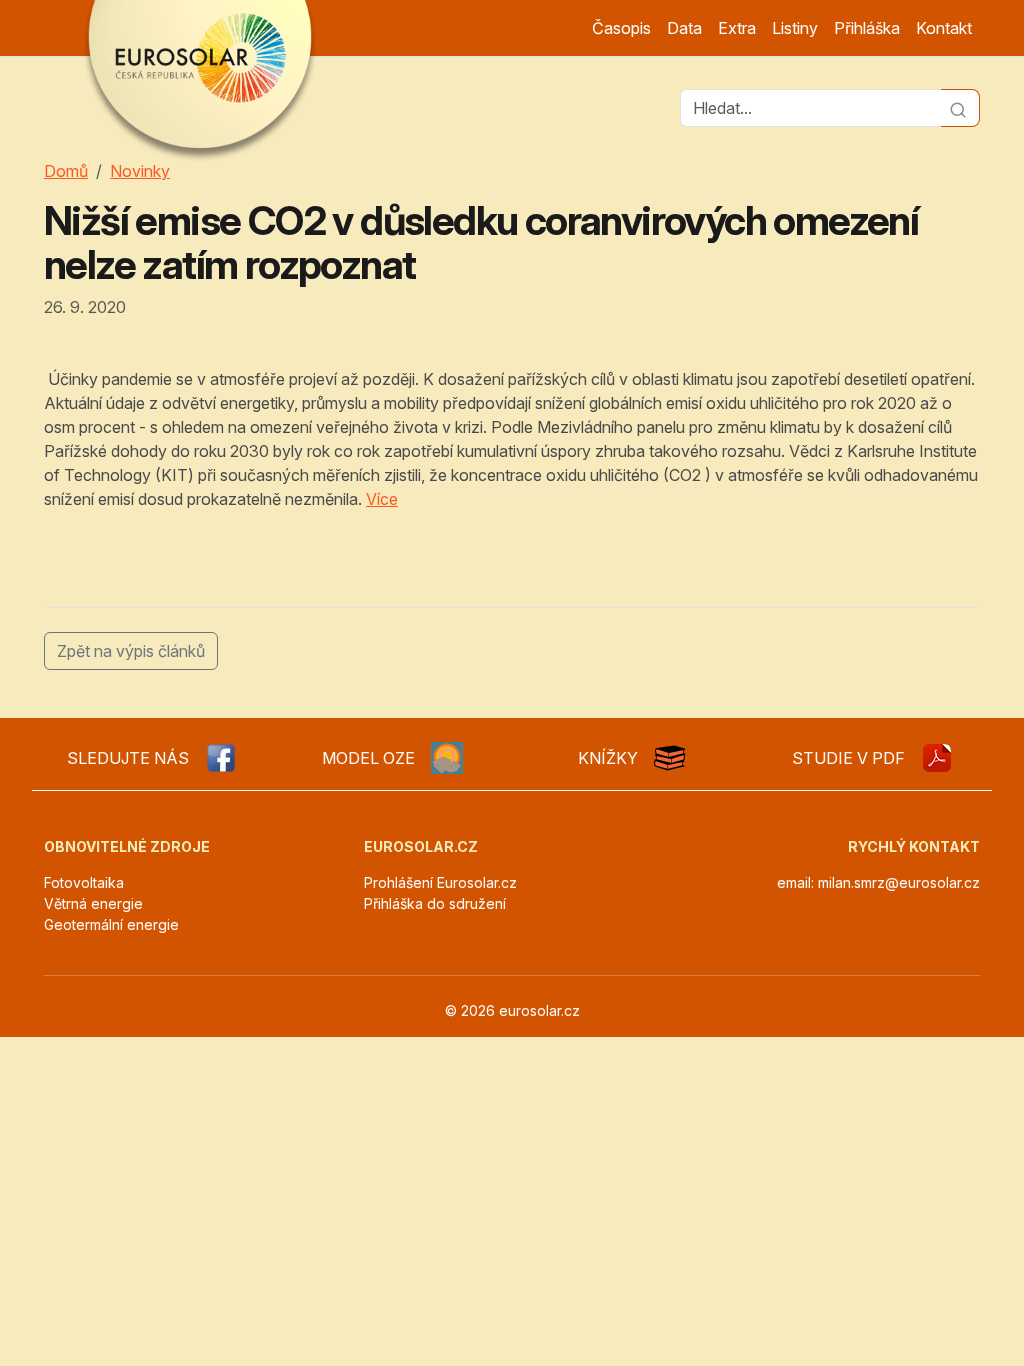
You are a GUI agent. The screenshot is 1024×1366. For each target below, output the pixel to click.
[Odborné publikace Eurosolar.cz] (670, 758)
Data (684, 28)
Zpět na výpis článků (131, 651)
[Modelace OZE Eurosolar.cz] (447, 758)
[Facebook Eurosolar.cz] (221, 758)
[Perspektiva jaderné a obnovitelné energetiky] (937, 758)
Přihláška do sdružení (435, 903)
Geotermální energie (111, 924)
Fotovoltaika (84, 882)
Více (382, 499)
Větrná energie (93, 903)
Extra (737, 28)
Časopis (621, 28)
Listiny (795, 28)
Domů (66, 171)
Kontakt (944, 28)
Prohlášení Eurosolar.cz (440, 882)
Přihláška (867, 28)
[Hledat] (960, 108)
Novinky (140, 171)
